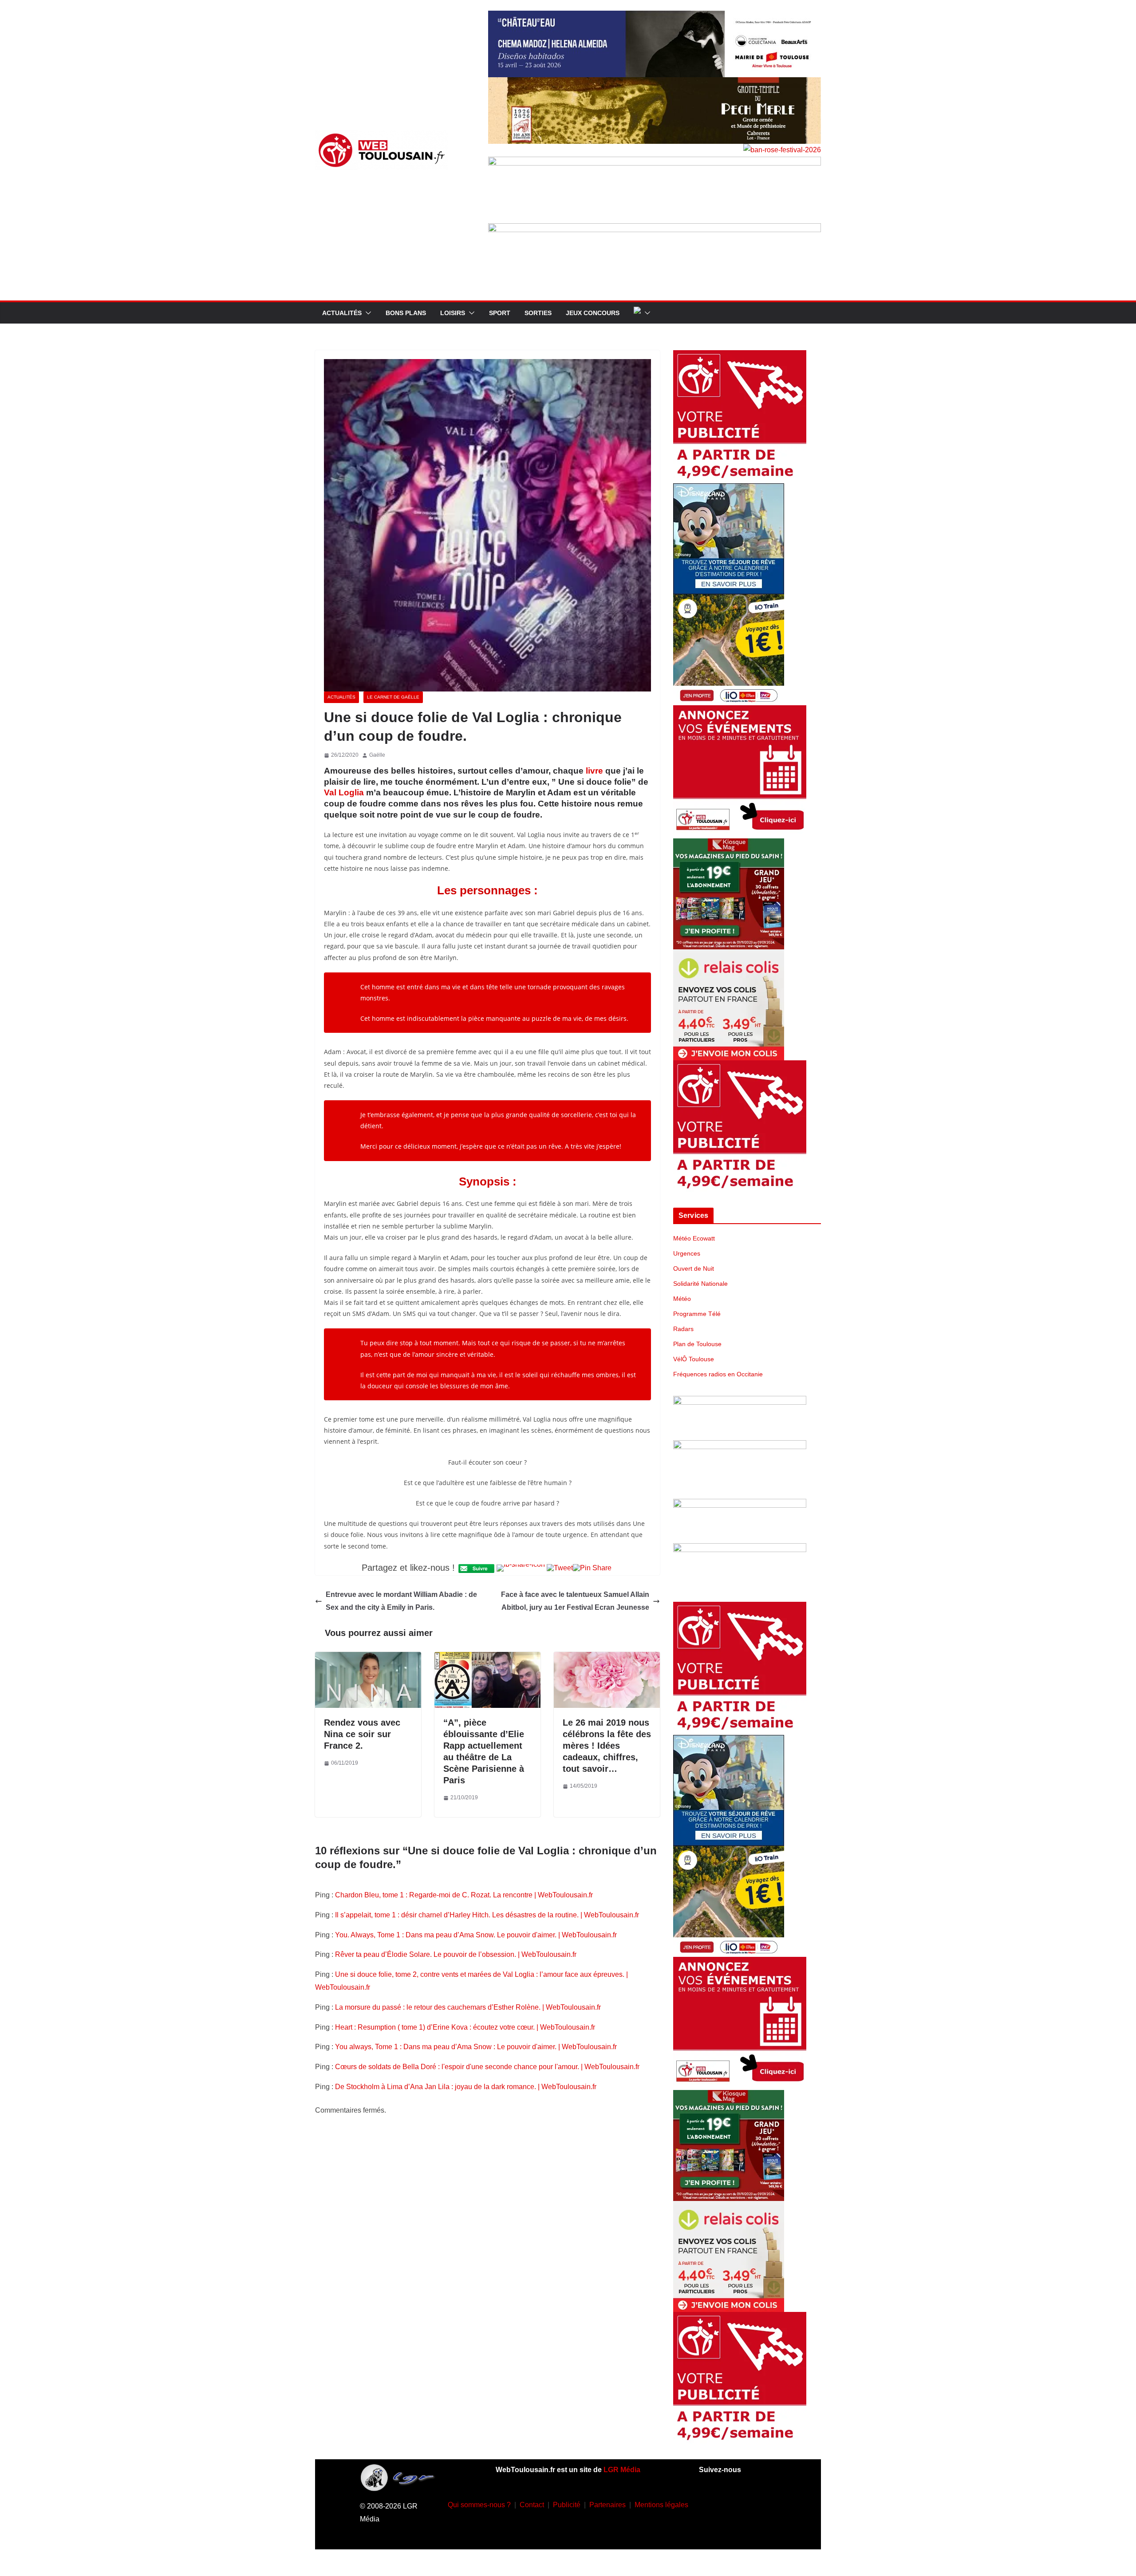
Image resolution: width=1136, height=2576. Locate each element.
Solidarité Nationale (700, 1284)
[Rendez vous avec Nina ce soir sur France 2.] (368, 1658)
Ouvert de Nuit (694, 1268)
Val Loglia (344, 792)
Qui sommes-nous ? (479, 2505)
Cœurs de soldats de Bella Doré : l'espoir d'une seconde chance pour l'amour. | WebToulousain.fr (487, 2067)
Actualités (342, 313)
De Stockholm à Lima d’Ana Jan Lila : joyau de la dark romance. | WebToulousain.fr (466, 2087)
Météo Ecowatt (694, 1238)
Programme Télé (697, 1314)
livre (594, 771)
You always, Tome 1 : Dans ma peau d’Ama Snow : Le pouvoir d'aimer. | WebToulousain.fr (476, 2047)
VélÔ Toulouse (694, 1359)
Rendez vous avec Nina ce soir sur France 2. (362, 1734)
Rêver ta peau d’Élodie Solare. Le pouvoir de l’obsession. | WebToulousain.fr (456, 1954)
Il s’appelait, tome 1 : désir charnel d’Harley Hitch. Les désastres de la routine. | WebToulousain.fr (487, 1915)
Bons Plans (406, 313)
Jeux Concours (593, 313)
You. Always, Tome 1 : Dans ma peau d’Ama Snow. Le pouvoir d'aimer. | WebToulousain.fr (476, 1935)
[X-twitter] (724, 2529)
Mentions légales (661, 2505)
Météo (682, 1299)
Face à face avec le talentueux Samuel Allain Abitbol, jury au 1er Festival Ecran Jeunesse (575, 1601)
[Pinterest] (750, 2529)
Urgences (687, 1253)
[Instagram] (738, 2503)
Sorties (538, 313)
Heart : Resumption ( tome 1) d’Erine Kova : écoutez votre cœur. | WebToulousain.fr (465, 2027)
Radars (683, 1329)
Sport (500, 313)
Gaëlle (377, 755)
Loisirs (453, 313)
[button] (367, 313)
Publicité (567, 2505)
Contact (532, 2505)
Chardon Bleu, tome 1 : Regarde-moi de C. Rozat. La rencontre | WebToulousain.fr (464, 1895)
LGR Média (622, 2470)
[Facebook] (711, 2503)
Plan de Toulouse (697, 1344)
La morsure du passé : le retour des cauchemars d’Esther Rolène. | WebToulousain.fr (468, 2007)
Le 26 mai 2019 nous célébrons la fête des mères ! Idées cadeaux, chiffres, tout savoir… (607, 1746)
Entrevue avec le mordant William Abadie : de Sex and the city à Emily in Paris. (401, 1601)
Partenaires (607, 2505)
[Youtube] (764, 2503)
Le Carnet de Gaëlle (393, 697)
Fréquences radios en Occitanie (718, 1374)
